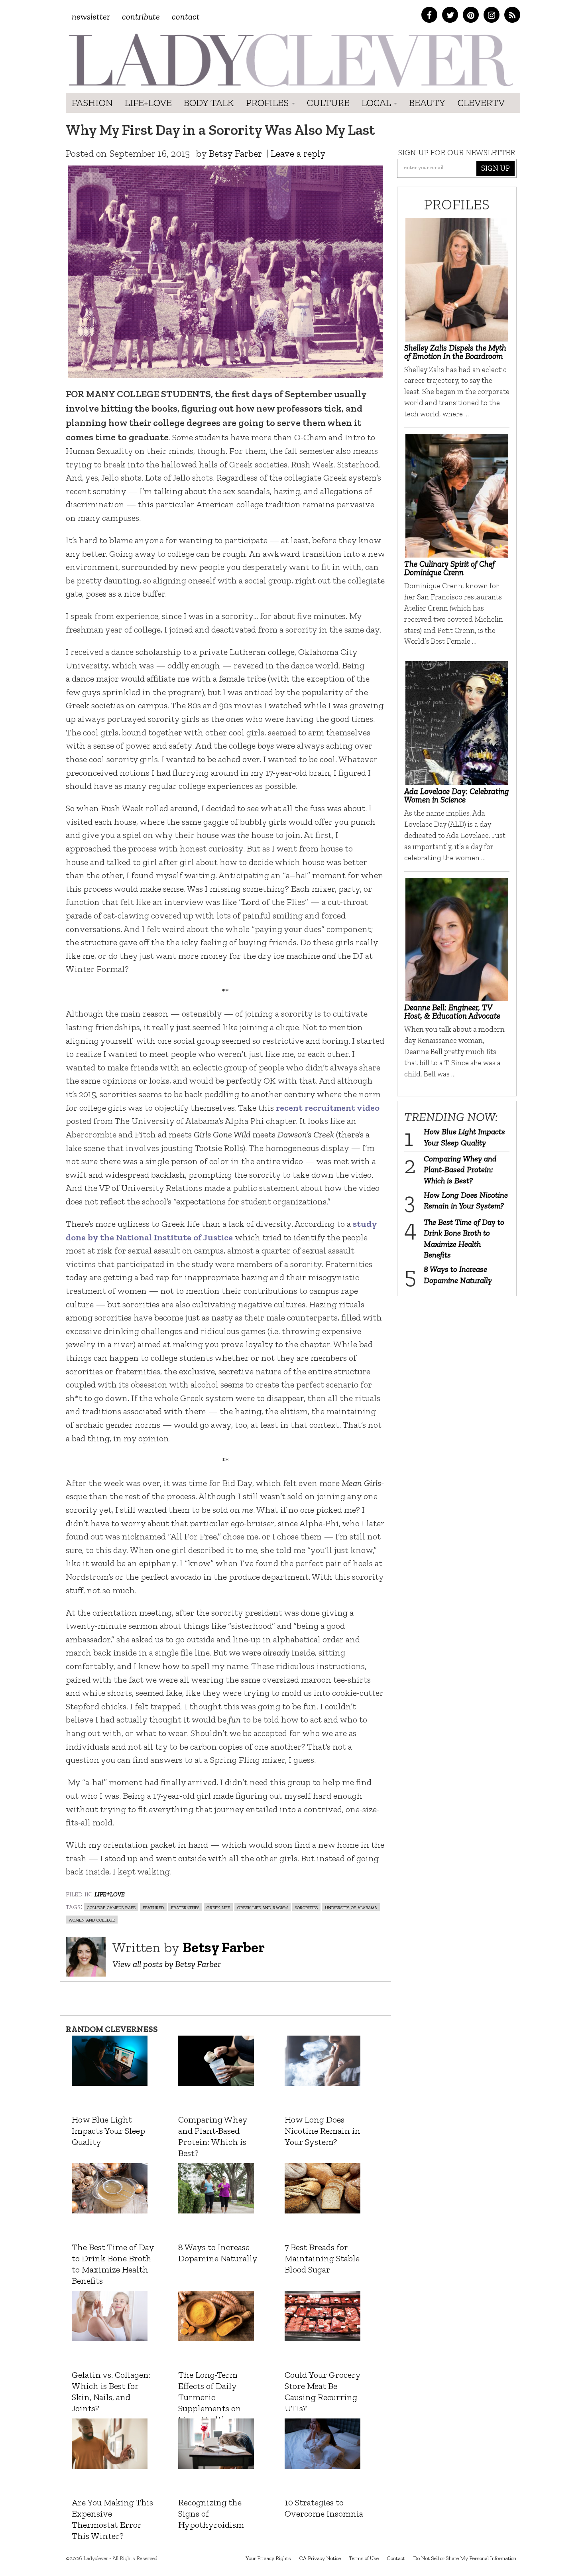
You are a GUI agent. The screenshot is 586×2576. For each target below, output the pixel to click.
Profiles (268, 103)
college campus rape (111, 1907)
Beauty (427, 103)
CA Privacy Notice (320, 2558)
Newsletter (91, 17)
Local (377, 103)
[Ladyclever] (290, 60)
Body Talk (209, 103)
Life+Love (148, 103)
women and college (92, 1919)
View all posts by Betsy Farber (167, 1964)
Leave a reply (298, 153)
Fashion (92, 103)
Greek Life (218, 1907)
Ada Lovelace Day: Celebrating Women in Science (457, 795)
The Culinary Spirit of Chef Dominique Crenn (449, 568)
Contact (186, 17)
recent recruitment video (328, 1108)
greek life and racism (263, 1907)
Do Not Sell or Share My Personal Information (465, 2558)
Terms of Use (364, 2558)
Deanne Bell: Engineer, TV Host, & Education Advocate (452, 1011)
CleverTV (481, 103)
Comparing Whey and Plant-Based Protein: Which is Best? (460, 1170)
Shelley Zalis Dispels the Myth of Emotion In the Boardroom (455, 352)
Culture (328, 103)
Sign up (496, 168)
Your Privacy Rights (268, 2558)
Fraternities (185, 1907)
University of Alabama (351, 1907)
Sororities (306, 1907)
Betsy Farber (235, 153)
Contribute (141, 17)
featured (153, 1907)
